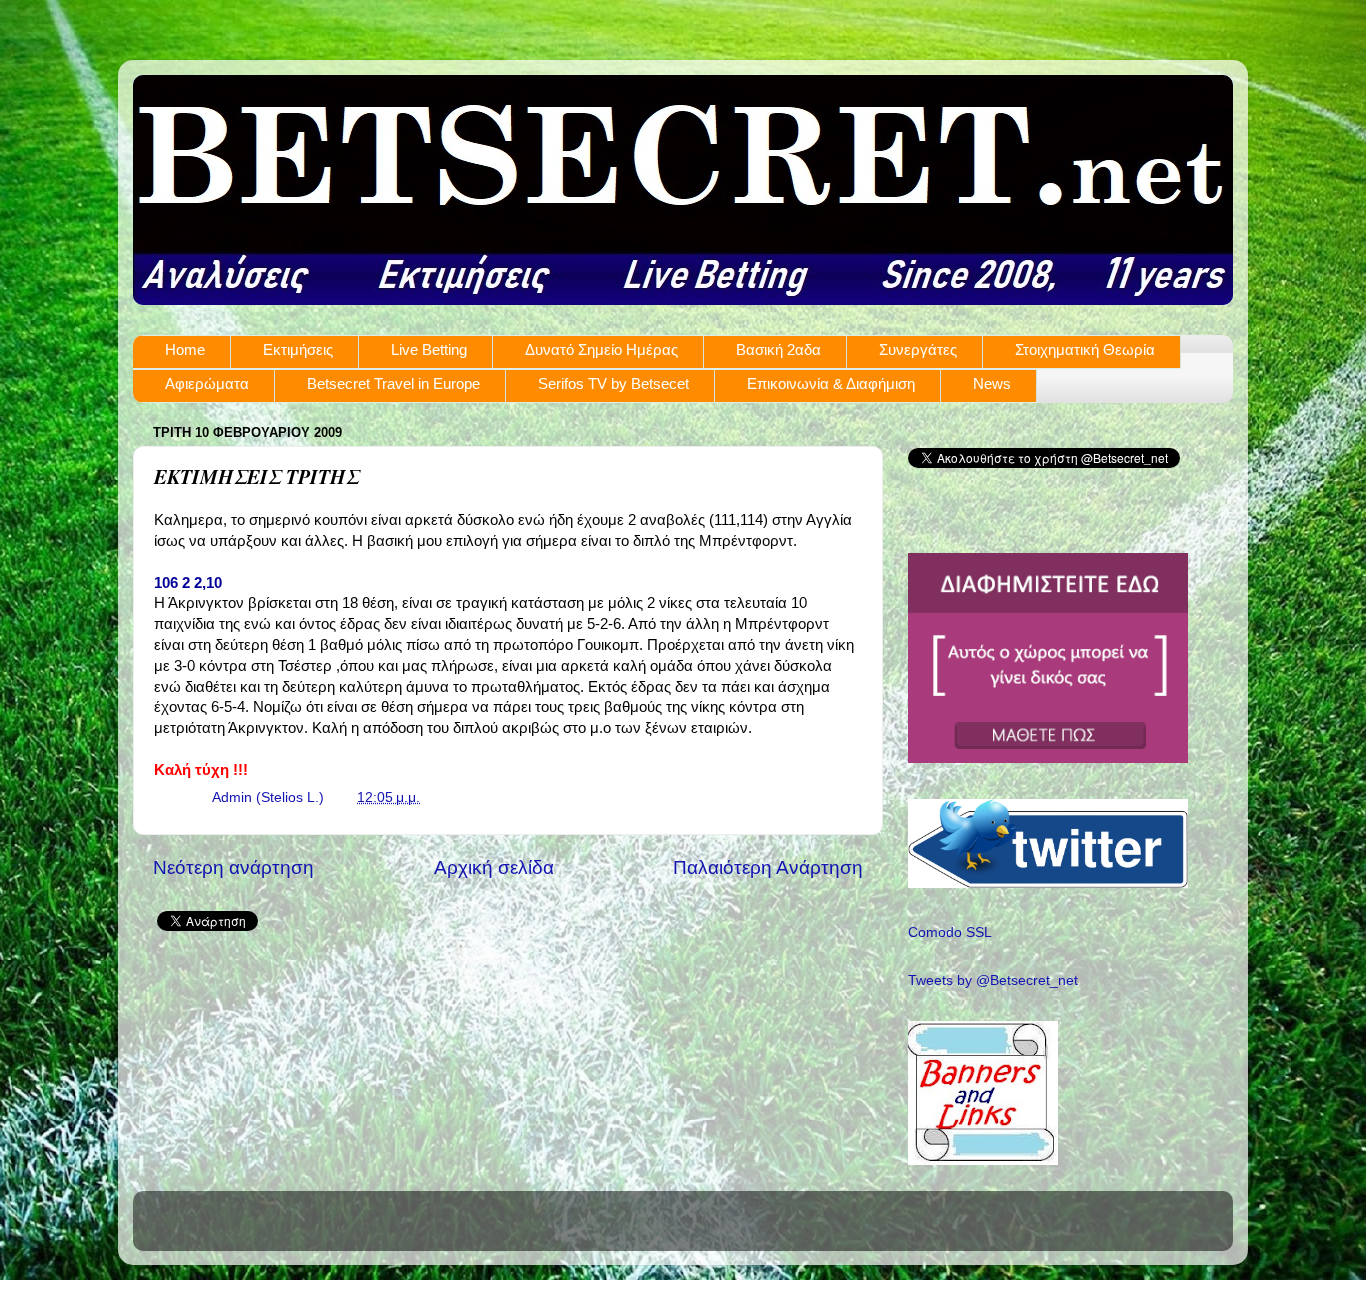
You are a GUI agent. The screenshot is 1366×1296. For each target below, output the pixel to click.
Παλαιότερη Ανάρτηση (768, 867)
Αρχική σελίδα (494, 867)
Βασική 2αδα (778, 349)
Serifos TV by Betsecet (613, 383)
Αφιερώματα (207, 383)
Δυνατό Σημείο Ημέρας (601, 349)
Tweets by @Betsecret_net (993, 980)
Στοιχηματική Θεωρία (1085, 349)
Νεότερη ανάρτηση (233, 867)
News (992, 383)
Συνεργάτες (918, 349)
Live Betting (429, 349)
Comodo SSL (950, 932)
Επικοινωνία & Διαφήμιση (831, 383)
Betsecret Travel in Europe (393, 383)
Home (185, 349)
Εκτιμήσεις (298, 349)
